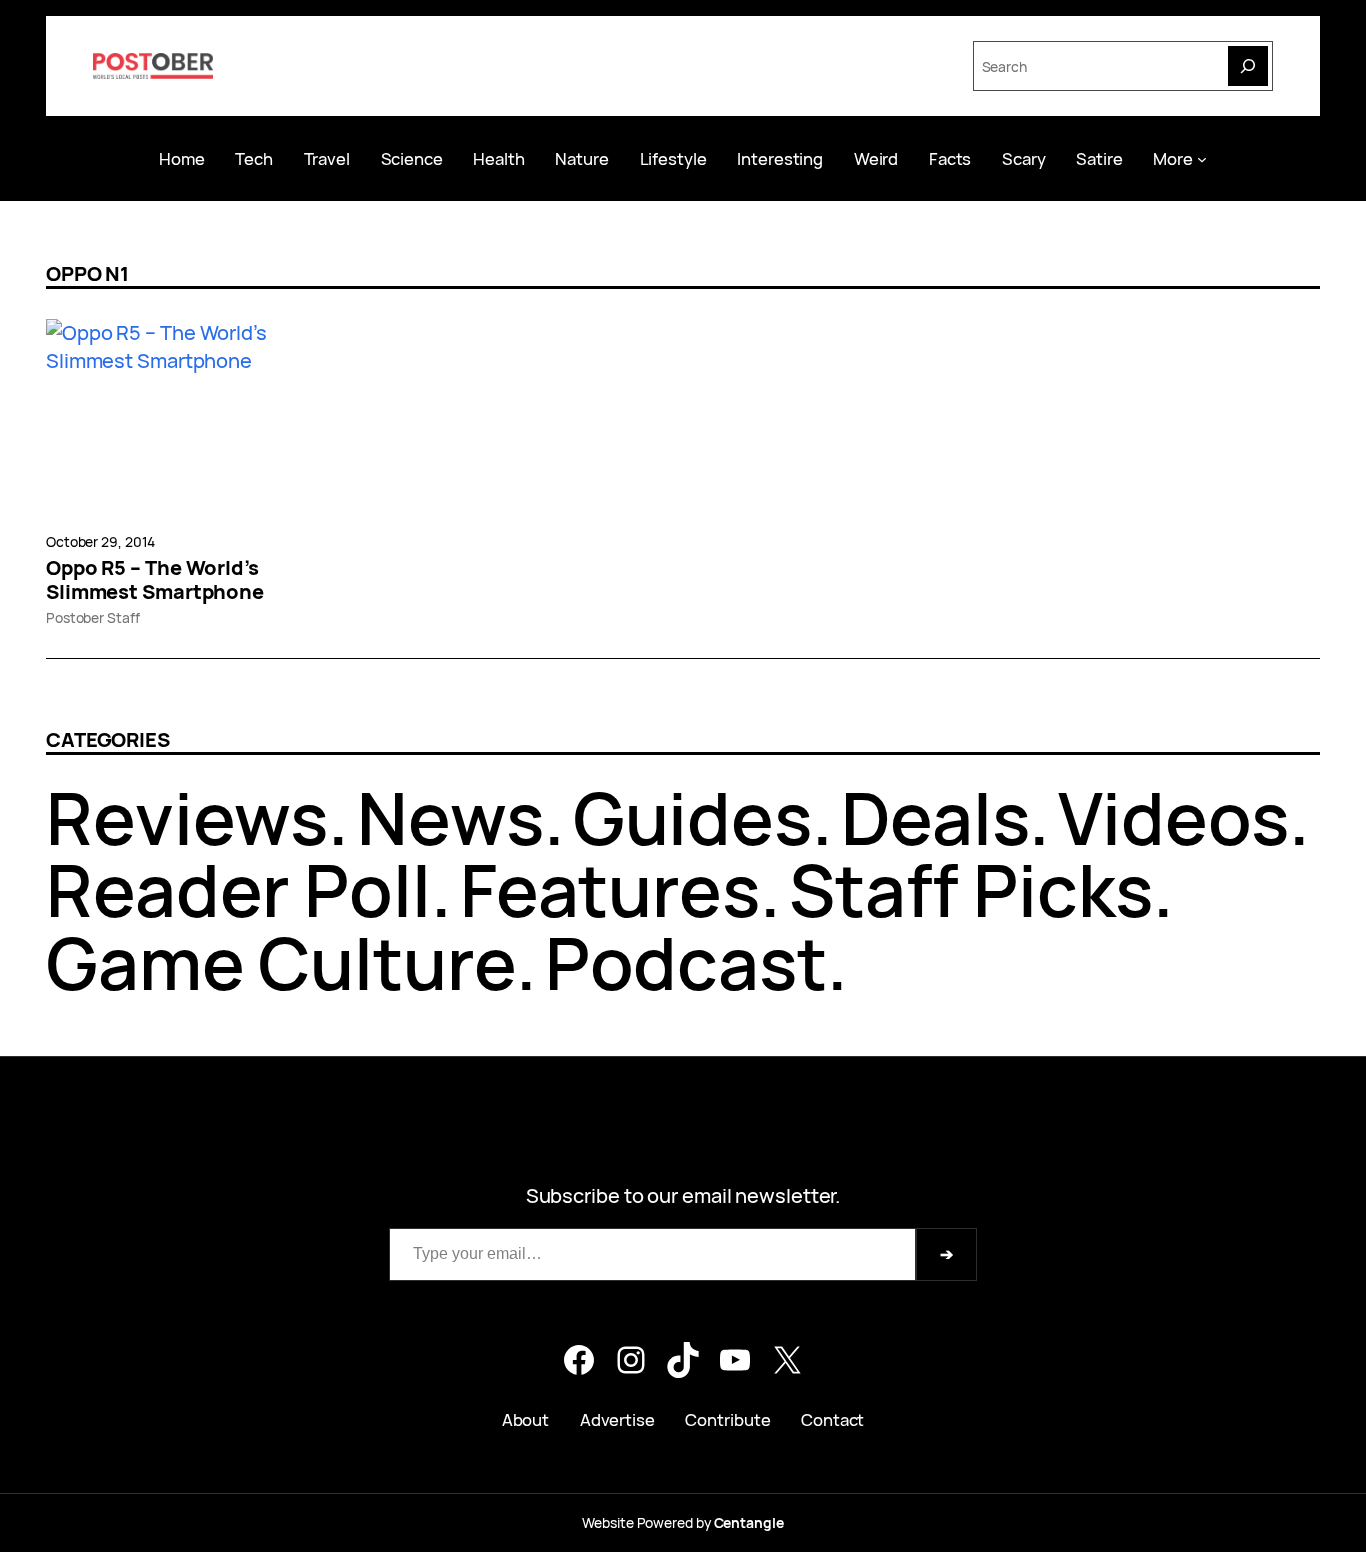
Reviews (187, 817)
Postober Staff (93, 617)
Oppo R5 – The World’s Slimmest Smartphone (155, 580)
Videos (1173, 817)
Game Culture (281, 962)
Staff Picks (971, 889)
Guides (692, 817)
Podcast (686, 962)
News (450, 817)
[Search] (1248, 66)
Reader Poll (238, 889)
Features (610, 889)
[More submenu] (1202, 158)
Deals (935, 817)
